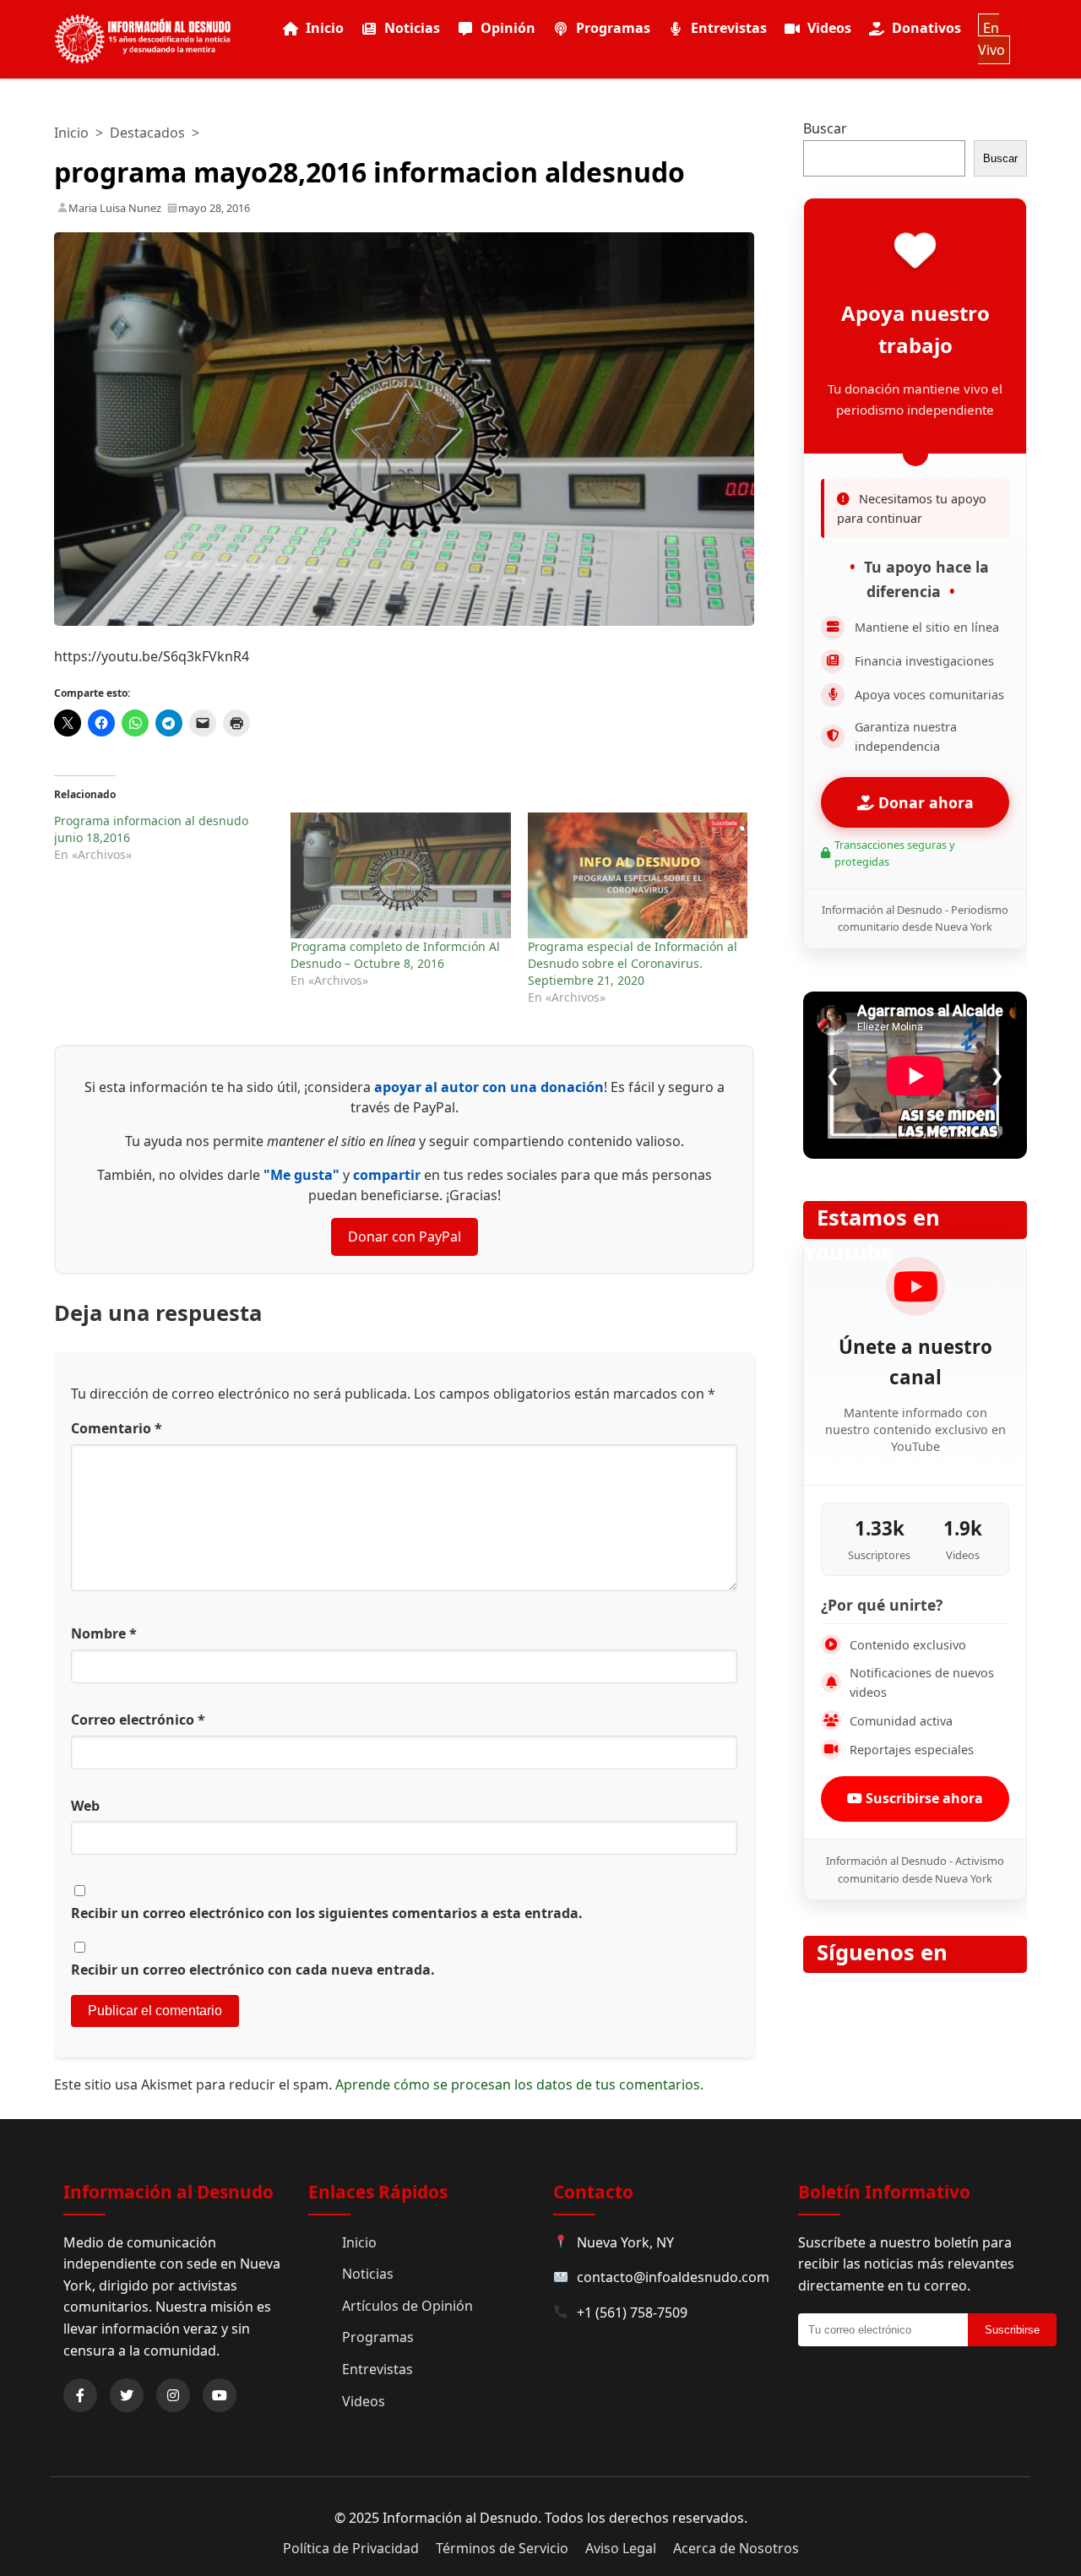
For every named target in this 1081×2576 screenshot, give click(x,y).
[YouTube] (220, 2395)
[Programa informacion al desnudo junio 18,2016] (172, 838)
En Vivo (991, 39)
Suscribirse (1012, 2330)
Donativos (926, 28)
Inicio (325, 28)
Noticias (412, 28)
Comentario (117, 1428)
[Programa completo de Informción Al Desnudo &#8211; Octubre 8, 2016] (400, 875)
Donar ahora (924, 802)
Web (85, 1806)
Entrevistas (729, 28)
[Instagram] (173, 2395)
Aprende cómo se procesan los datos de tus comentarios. (519, 2084)
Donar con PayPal (405, 1236)
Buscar (825, 128)
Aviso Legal (621, 2548)
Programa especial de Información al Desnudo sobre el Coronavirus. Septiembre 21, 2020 (633, 963)
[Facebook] (80, 2395)
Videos (829, 28)
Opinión (508, 28)
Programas (613, 28)
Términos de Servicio (502, 2548)
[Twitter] (127, 2395)
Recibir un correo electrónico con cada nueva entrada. (253, 1970)
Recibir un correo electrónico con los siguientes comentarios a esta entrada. (327, 1913)
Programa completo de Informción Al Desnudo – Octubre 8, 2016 (395, 955)
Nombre (104, 1633)
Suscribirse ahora (923, 1798)
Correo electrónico (138, 1720)
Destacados (147, 133)
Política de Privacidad (351, 2548)
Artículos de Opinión (407, 2306)
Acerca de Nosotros (736, 2548)
